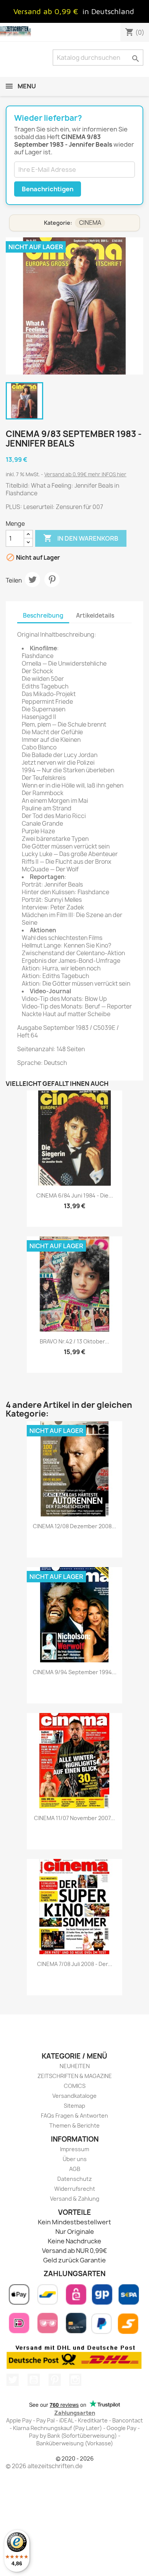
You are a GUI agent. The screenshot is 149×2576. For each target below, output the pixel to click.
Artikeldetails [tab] (95, 616)
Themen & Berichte (74, 2125)
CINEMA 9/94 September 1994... (75, 1672)
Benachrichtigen (48, 189)
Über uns (75, 2159)
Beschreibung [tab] (43, 616)
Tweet (32, 580)
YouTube (34, 2380)
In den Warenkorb (81, 538)
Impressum (74, 2149)
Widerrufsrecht (75, 2189)
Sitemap (74, 2106)
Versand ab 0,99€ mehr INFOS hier (85, 474)
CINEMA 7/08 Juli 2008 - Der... (75, 1964)
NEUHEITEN (75, 2066)
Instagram (75, 2380)
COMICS (75, 2086)
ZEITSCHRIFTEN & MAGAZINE (75, 2076)
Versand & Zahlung (75, 2199)
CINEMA (90, 223)
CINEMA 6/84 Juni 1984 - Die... (75, 1195)
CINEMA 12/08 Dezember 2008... (74, 1526)
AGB (75, 2169)
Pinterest (52, 580)
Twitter (13, 2380)
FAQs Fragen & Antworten (74, 2116)
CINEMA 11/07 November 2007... (74, 1818)
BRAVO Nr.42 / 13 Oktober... (74, 1341)
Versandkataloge (74, 2096)
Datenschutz (74, 2179)
